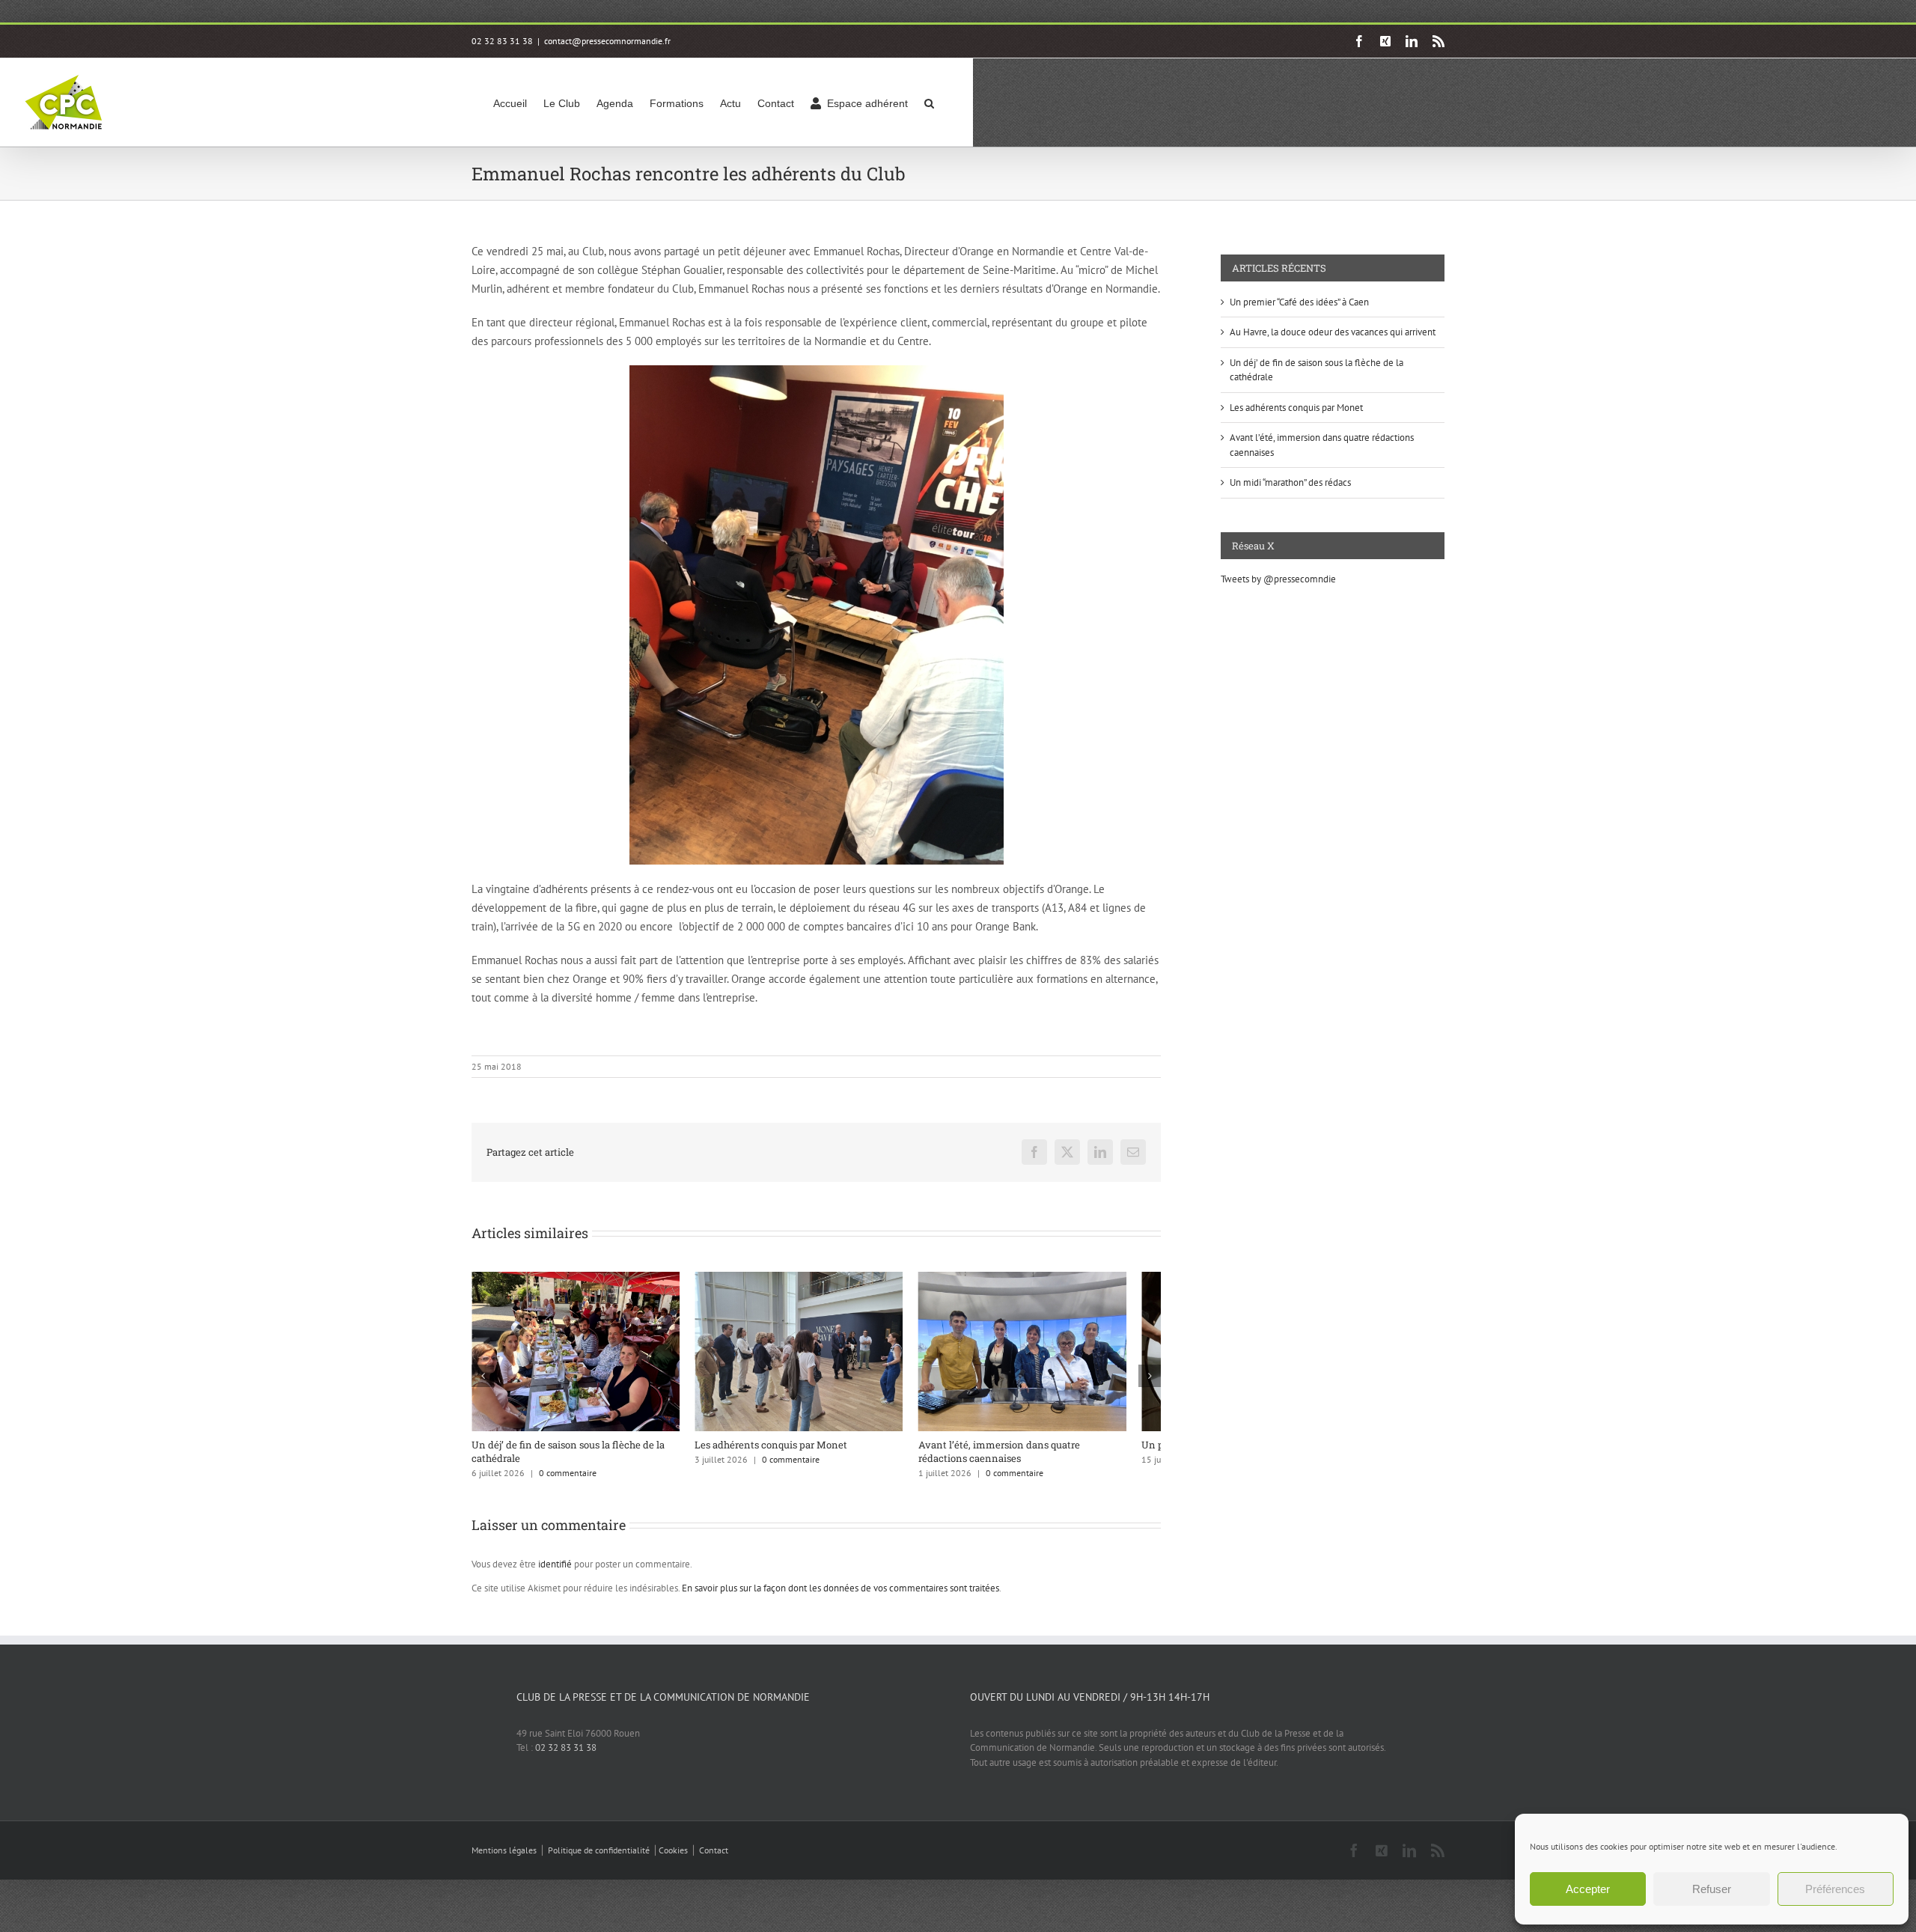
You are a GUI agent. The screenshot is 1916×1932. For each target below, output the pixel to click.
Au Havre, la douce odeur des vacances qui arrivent (1333, 332)
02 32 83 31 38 (566, 1756)
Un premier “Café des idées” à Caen (1299, 302)
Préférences (1835, 1889)
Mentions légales (504, 1859)
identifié (555, 1573)
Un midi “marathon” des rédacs (1290, 482)
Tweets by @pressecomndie (1278, 579)
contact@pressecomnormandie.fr (607, 41)
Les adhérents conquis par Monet (783, 1453)
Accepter (1588, 1889)
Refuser (1712, 1889)
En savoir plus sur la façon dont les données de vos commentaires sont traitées (840, 1597)
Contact (714, 1859)
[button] (929, 102)
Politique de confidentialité (599, 1859)
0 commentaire (568, 1482)
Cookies (673, 1859)
